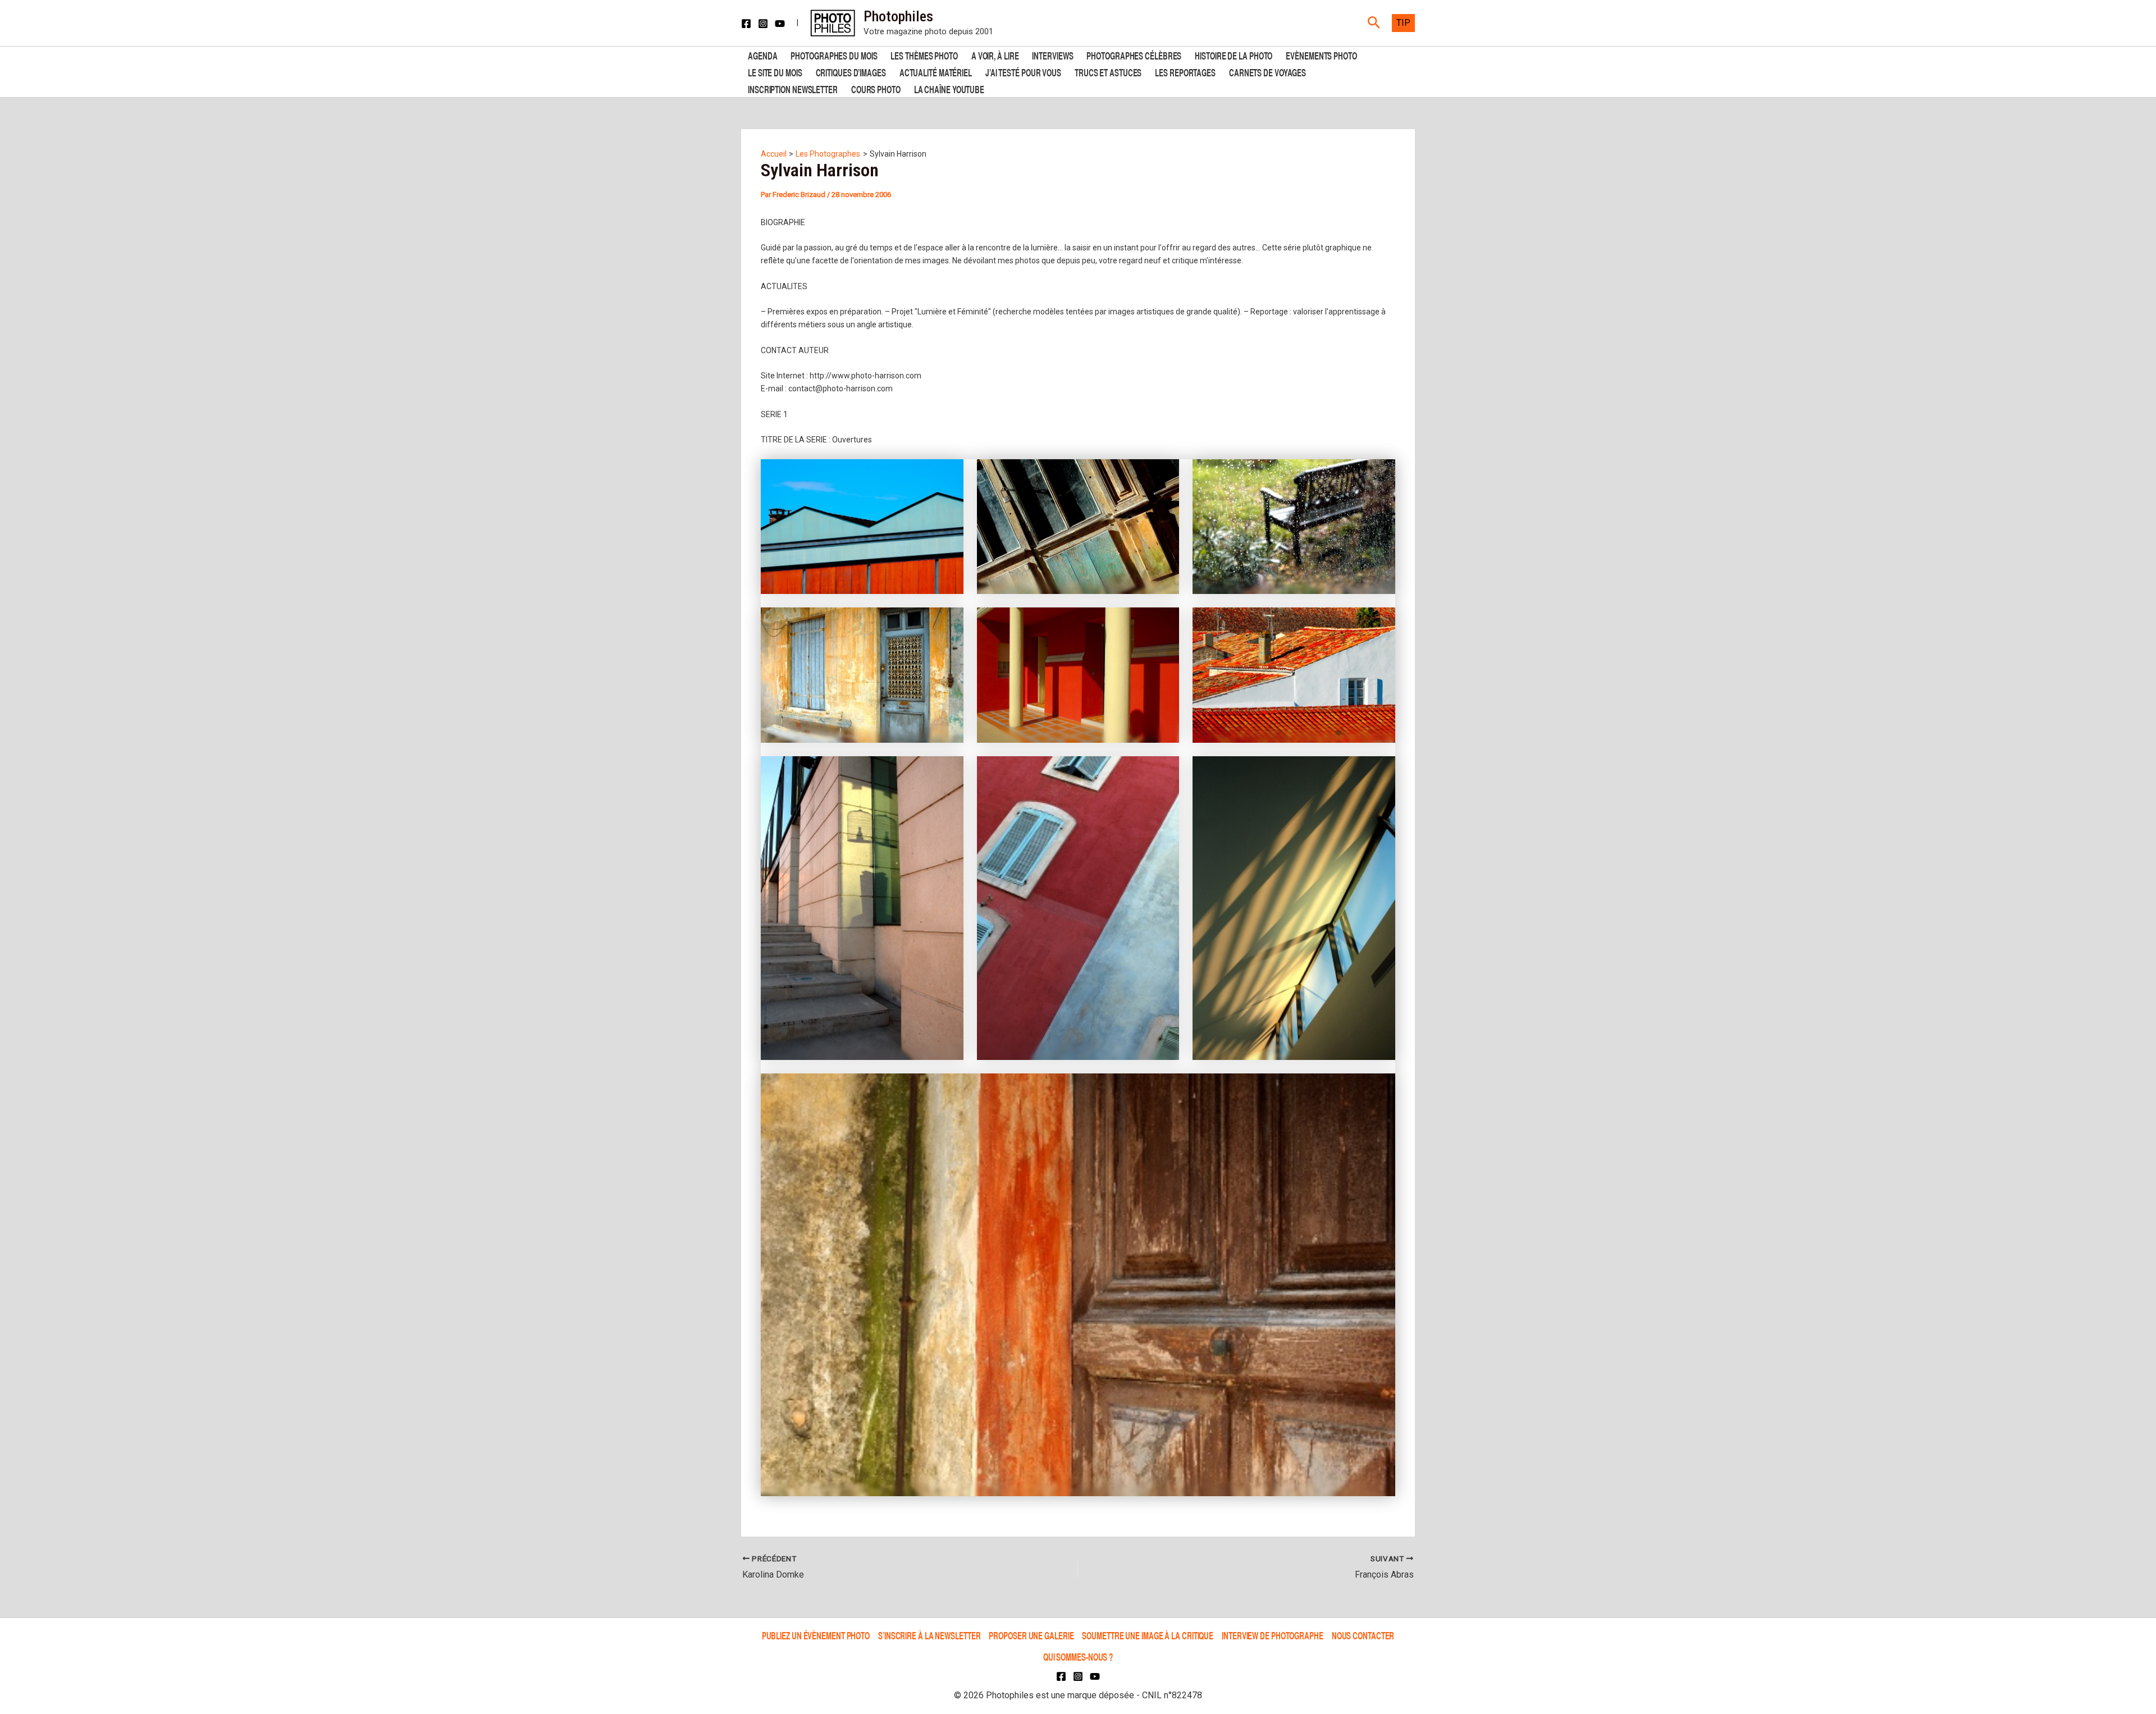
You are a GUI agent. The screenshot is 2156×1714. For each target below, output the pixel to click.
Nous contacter (1363, 1635)
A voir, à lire (995, 55)
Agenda (762, 55)
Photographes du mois (834, 55)
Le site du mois (775, 72)
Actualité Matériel (936, 72)
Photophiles (898, 16)
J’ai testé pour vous (1023, 72)
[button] (1374, 23)
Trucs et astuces (1108, 72)
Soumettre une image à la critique (1148, 1635)
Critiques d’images (851, 72)
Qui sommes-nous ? (1078, 1656)
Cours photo (876, 88)
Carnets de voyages (1267, 72)
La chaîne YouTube (949, 88)
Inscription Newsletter (793, 88)
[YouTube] (780, 24)
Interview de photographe (1273, 1635)
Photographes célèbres (1134, 55)
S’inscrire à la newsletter (929, 1635)
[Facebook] (746, 24)
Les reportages (1185, 72)
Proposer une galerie (1031, 1635)
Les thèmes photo (924, 55)
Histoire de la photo (1234, 55)
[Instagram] (763, 24)
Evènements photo (1321, 55)
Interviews (1052, 55)
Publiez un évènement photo (816, 1635)
